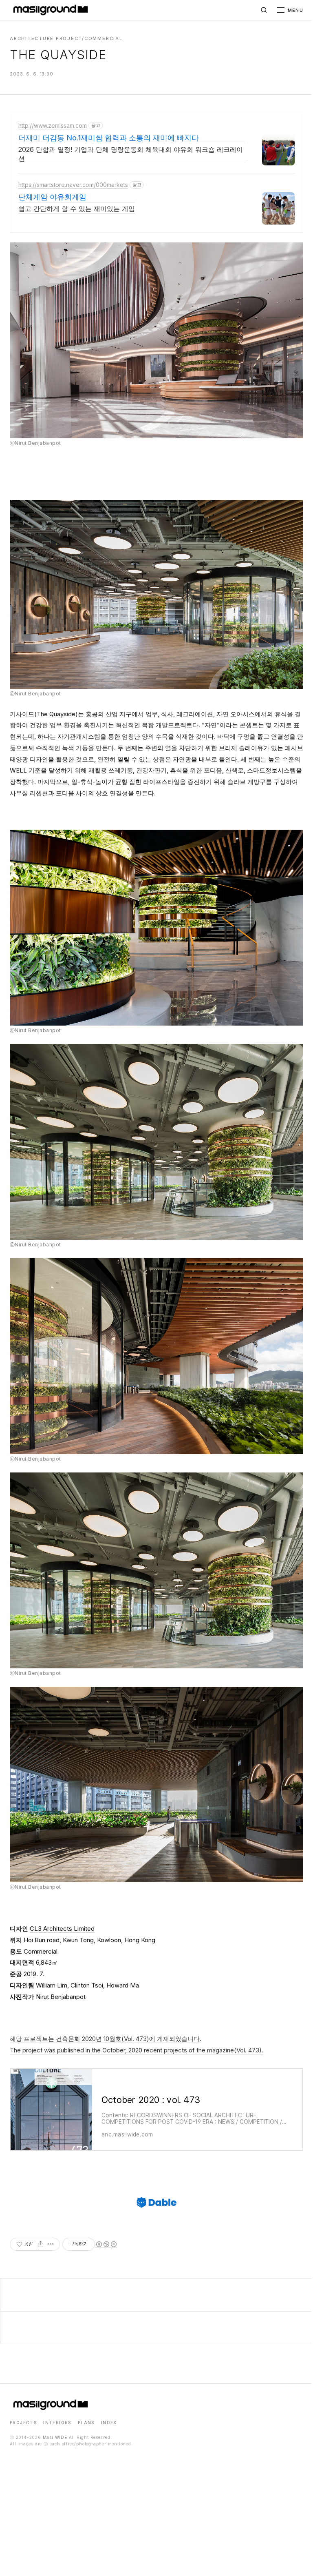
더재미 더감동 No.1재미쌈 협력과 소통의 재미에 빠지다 (109, 138)
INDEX (109, 2423)
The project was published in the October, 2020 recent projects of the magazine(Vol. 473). (137, 2050)
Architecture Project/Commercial (66, 38)
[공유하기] (41, 2244)
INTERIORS (57, 2423)
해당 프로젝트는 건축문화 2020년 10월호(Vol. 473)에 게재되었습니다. (106, 2039)
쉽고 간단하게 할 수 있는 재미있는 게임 (77, 209)
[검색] (264, 10)
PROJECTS (23, 2423)
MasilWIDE (55, 2437)
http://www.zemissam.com (53, 125)
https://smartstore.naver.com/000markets (73, 185)
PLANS (86, 2423)
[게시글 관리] (51, 2244)
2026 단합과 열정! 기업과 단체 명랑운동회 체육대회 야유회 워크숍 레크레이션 (131, 154)
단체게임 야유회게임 (52, 197)
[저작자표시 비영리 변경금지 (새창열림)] (106, 2244)
